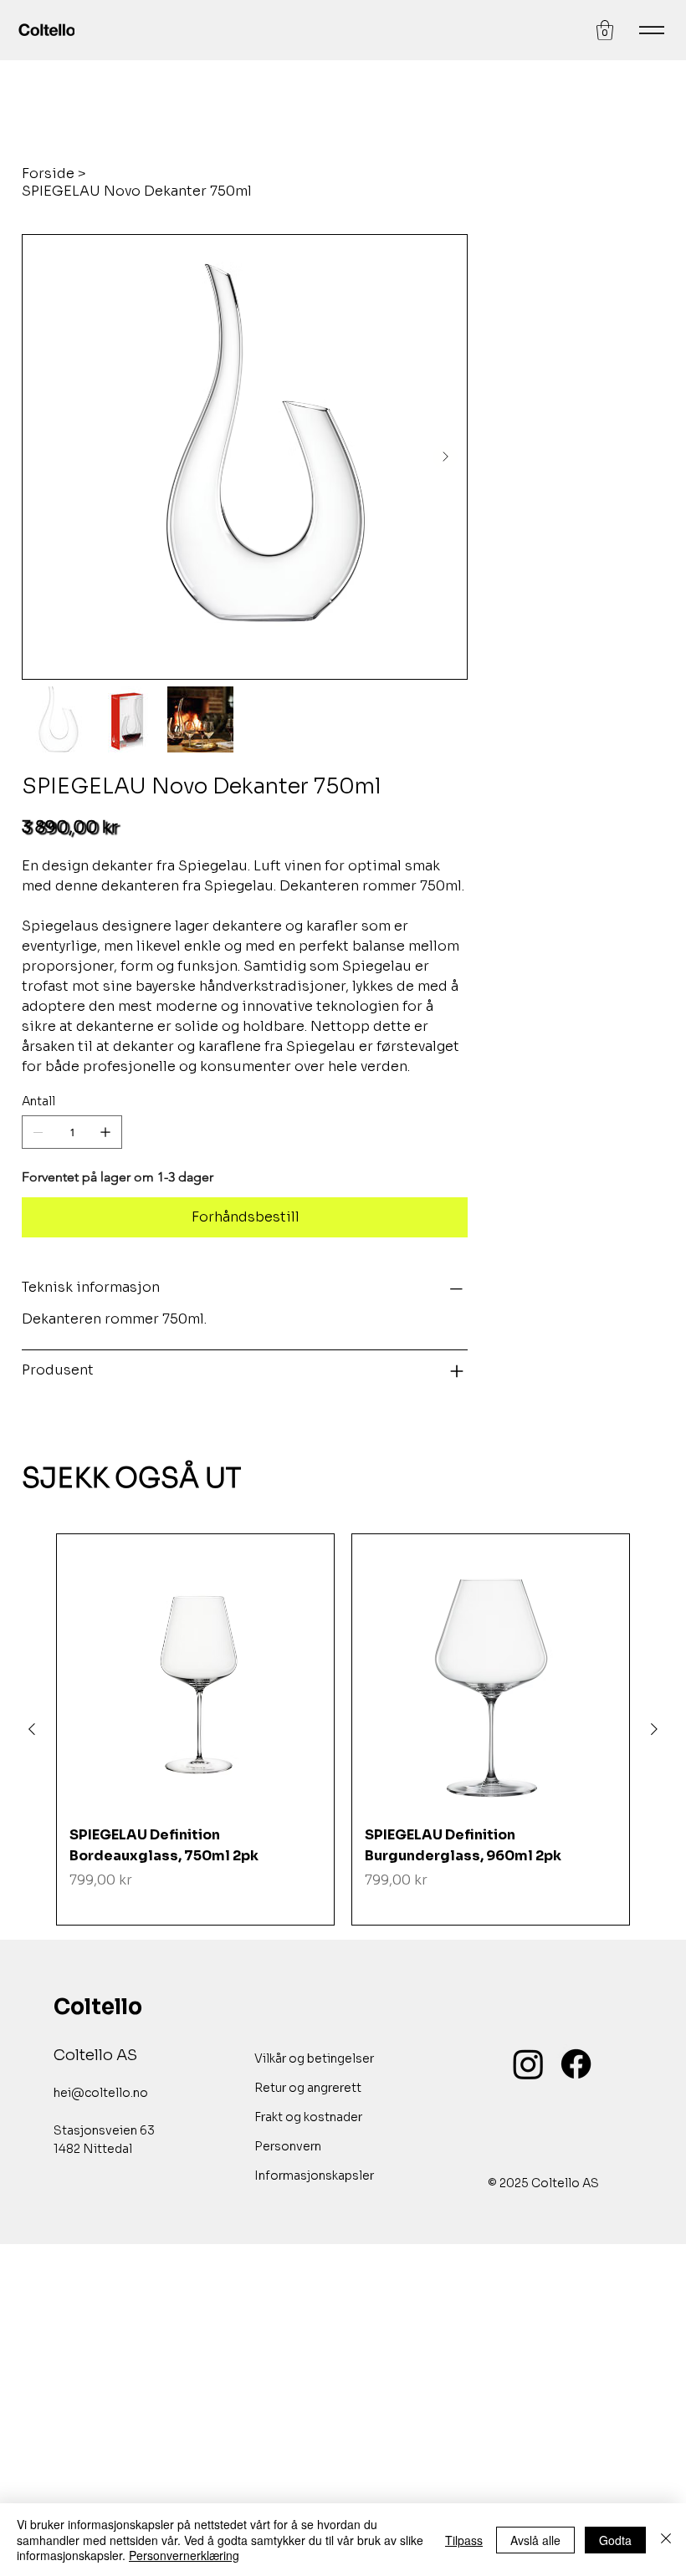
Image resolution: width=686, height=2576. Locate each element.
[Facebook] (576, 2064)
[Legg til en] (105, 1132)
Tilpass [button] (464, 2540)
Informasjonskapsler (314, 2176)
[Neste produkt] (654, 1729)
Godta (615, 2540)
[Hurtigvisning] (195, 1673)
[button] (605, 30)
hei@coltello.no (101, 2093)
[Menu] (652, 30)
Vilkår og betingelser (314, 2058)
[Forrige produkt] (32, 1729)
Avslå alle (535, 2540)
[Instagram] (528, 2064)
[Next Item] (445, 457)
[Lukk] (666, 2540)
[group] (343, 1729)
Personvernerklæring (184, 2555)
